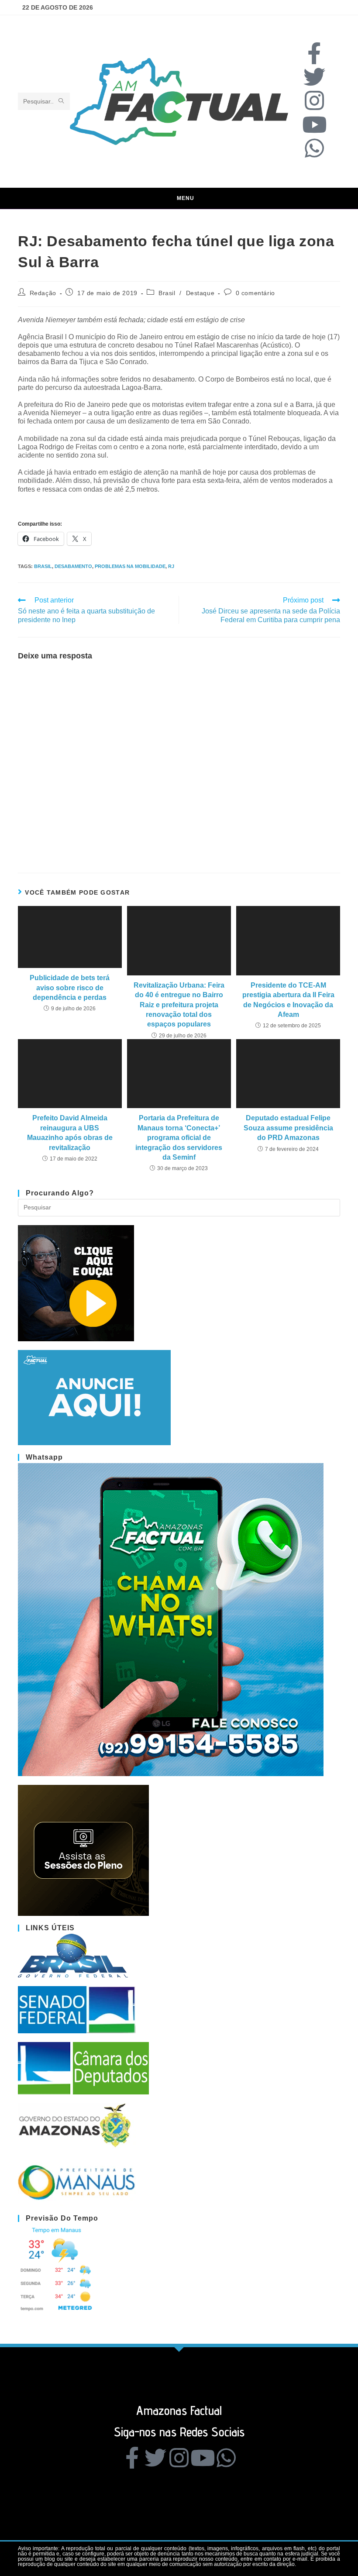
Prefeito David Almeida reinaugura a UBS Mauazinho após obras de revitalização (70, 1133)
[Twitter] (314, 77)
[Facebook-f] (314, 53)
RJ (171, 566)
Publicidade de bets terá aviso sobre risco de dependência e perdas (70, 988)
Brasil (167, 293)
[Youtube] (314, 124)
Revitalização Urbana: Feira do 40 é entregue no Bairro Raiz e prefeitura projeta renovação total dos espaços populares (179, 1005)
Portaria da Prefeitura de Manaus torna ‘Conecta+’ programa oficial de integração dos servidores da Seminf (179, 1138)
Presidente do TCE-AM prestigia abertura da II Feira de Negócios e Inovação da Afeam (288, 1000)
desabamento (73, 566)
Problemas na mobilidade (130, 566)
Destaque (200, 293)
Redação (43, 293)
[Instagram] (314, 100)
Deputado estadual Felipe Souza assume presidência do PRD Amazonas (288, 1128)
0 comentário (255, 293)
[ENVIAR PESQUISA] (62, 101)
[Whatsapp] (314, 148)
